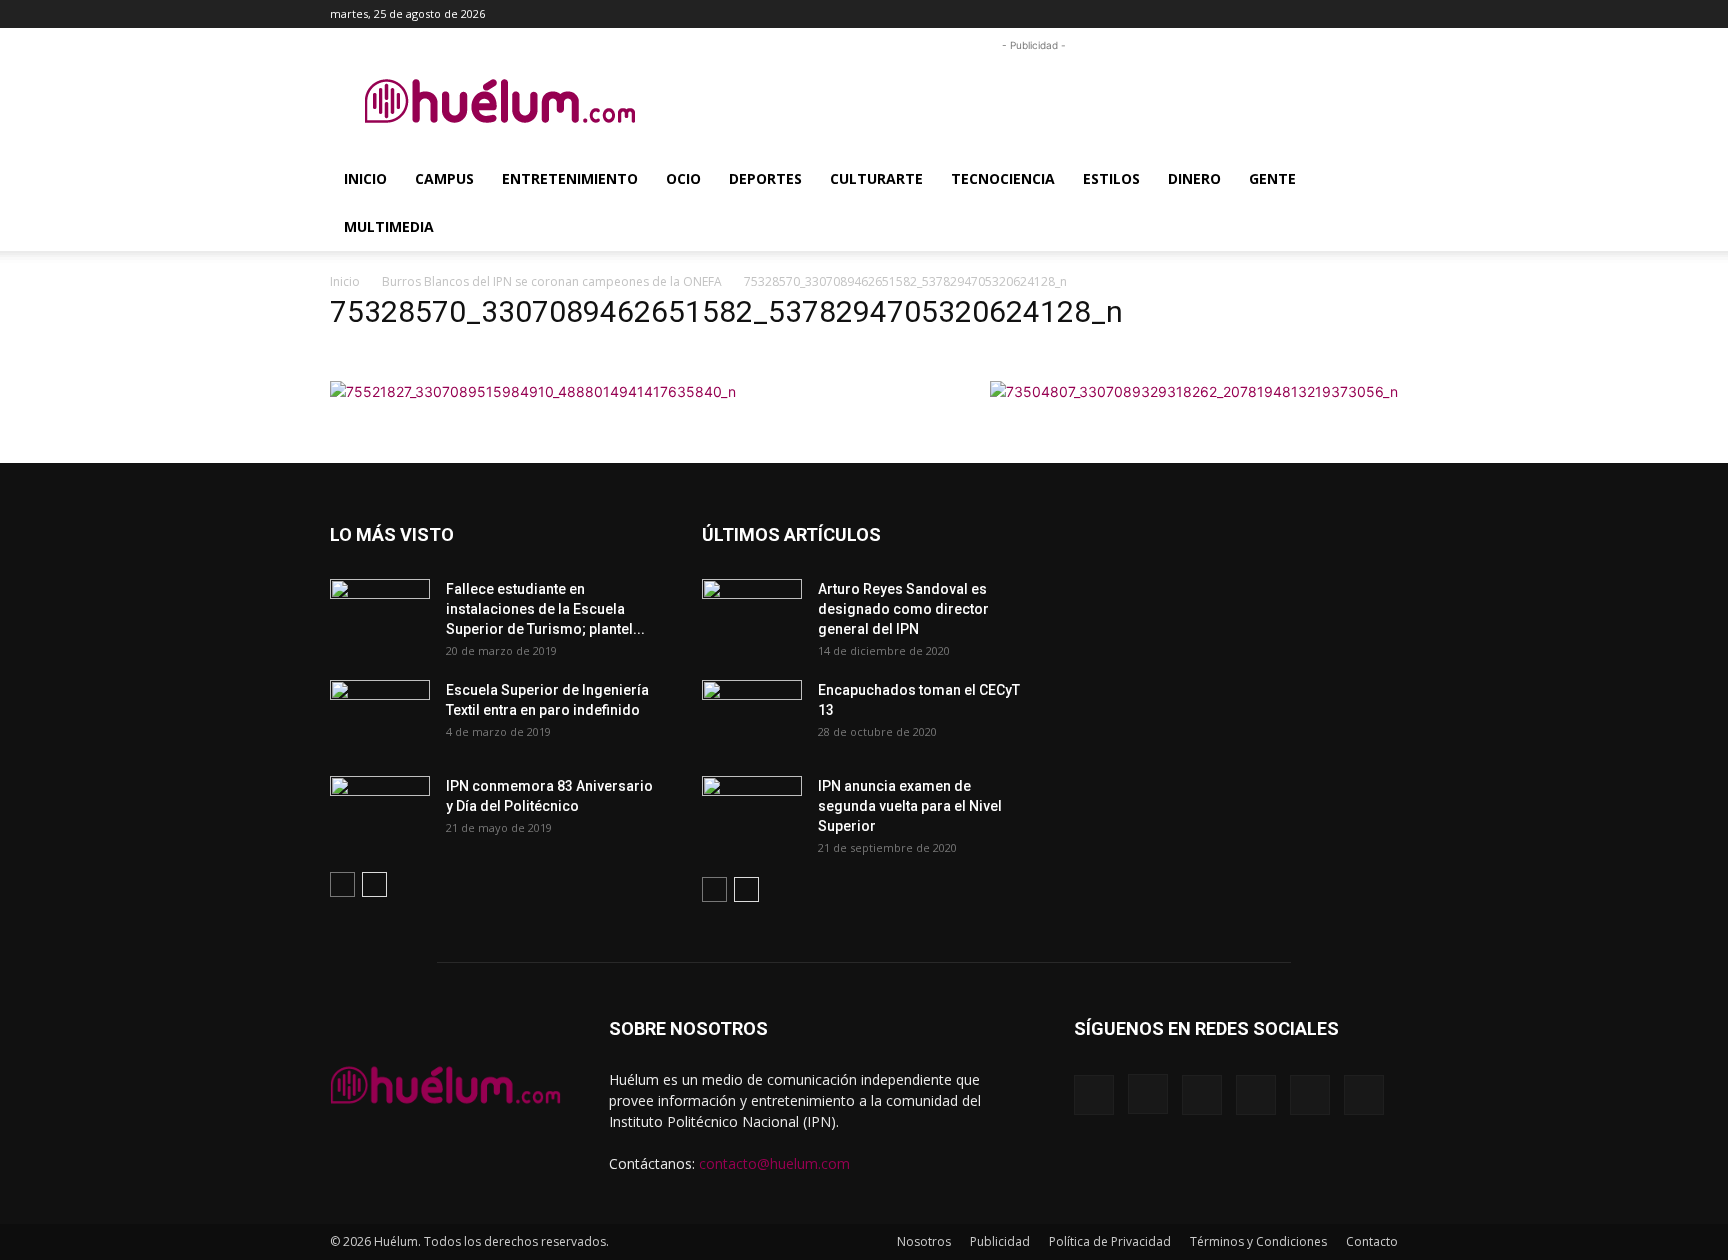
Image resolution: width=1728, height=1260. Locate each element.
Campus (444, 178)
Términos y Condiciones (1258, 1241)
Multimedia (389, 226)
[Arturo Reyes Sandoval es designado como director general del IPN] (752, 614)
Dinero (1194, 178)
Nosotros (924, 1241)
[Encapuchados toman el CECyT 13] (752, 715)
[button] (1188, 13)
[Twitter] (1350, 14)
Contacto (1372, 1241)
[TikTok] (1317, 14)
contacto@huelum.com (774, 1163)
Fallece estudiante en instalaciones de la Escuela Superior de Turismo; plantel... (545, 609)
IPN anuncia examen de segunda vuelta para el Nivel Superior (910, 806)
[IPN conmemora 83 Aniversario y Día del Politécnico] (380, 811)
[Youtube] (1383, 14)
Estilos (1111, 178)
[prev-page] (342, 884)
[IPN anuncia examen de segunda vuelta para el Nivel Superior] (752, 811)
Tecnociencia (1003, 178)
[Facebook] (1218, 14)
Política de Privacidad (1110, 1241)
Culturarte (876, 178)
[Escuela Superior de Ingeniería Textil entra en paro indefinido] (380, 709)
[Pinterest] (1284, 14)
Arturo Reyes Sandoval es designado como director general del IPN (903, 609)
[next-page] (374, 884)
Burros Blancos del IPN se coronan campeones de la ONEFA (552, 281)
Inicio (365, 178)
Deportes (765, 178)
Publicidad (1000, 1241)
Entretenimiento (570, 178)
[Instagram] (1251, 14)
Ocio (683, 178)
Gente (1272, 178)
